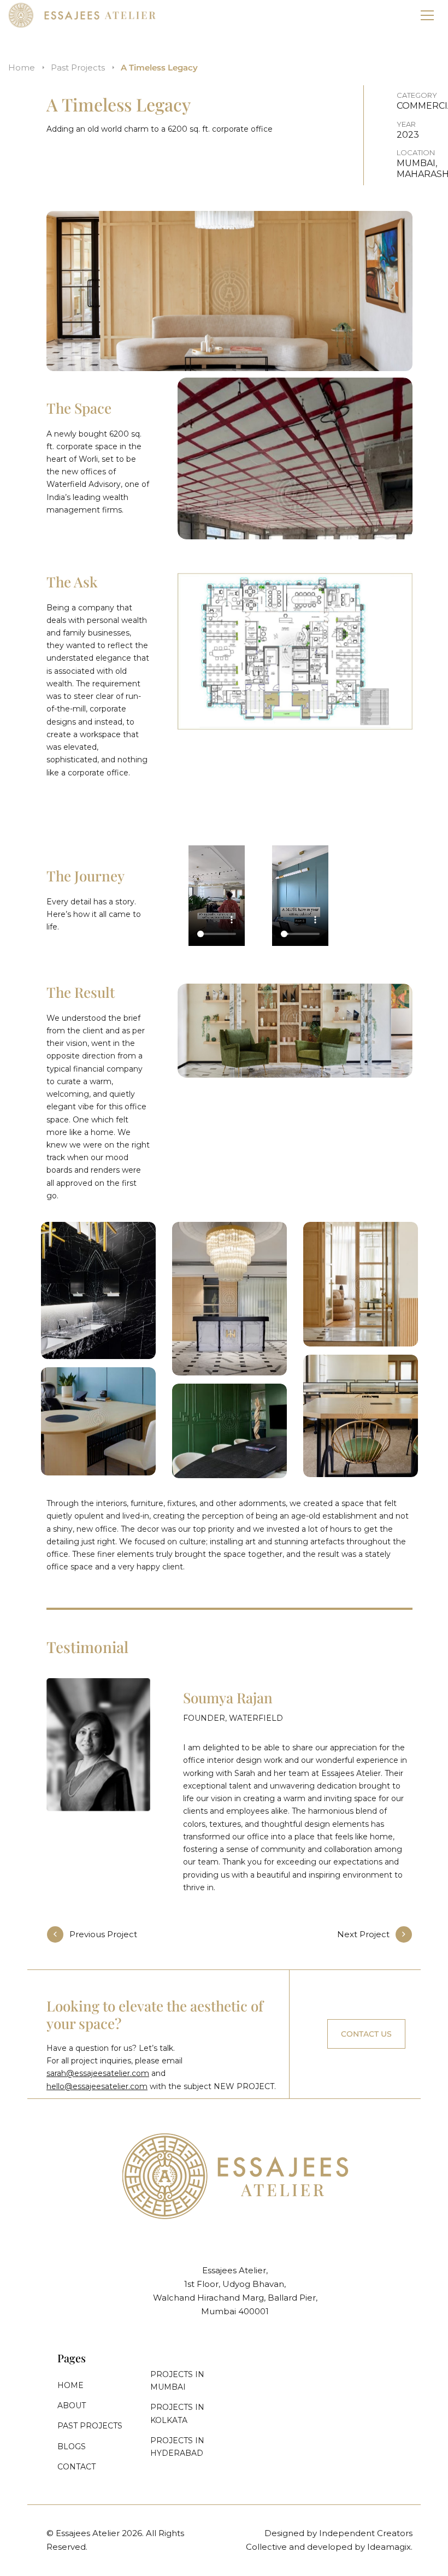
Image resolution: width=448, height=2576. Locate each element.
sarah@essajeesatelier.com (98, 2073)
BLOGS (72, 2446)
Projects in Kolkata (177, 2413)
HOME (70, 2385)
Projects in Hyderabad (177, 2447)
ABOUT (72, 2406)
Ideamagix (389, 2547)
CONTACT (76, 2467)
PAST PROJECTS (90, 2426)
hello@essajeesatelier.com (97, 2086)
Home (22, 67)
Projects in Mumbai (177, 2381)
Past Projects (78, 67)
